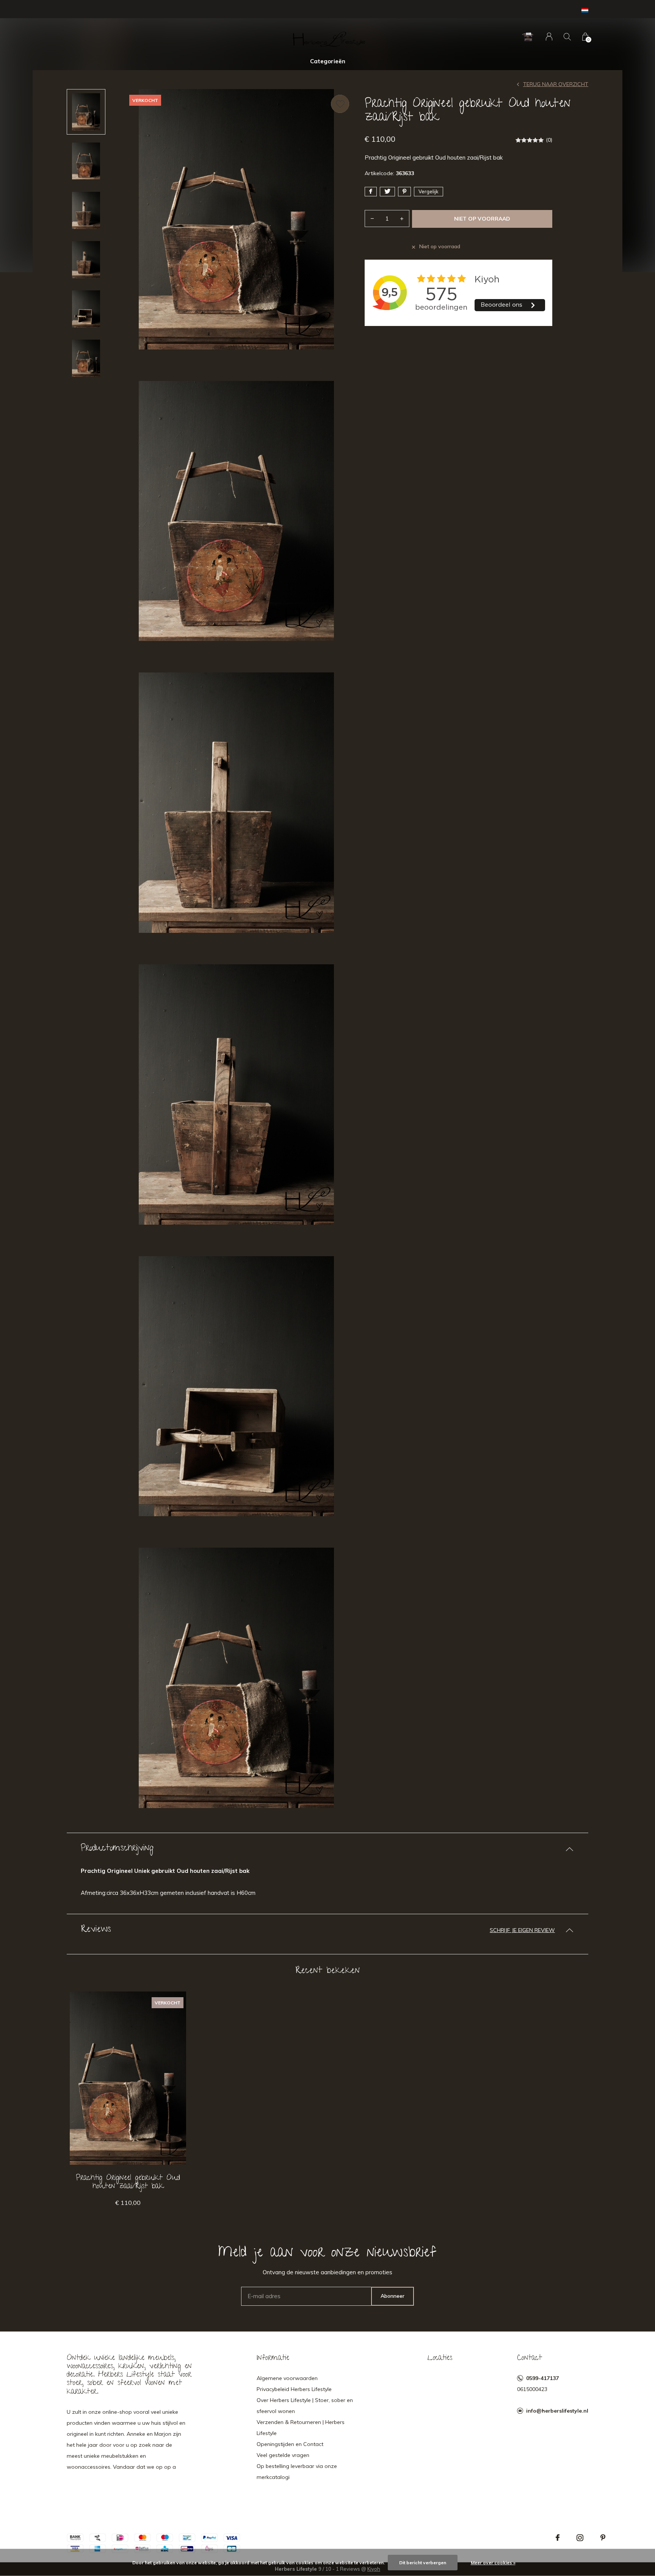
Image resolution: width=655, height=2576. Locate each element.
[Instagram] (580, 2538)
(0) (549, 140)
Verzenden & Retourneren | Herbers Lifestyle (301, 2428)
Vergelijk (429, 191)
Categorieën (328, 61)
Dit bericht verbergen (423, 2563)
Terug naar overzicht (556, 84)
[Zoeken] (567, 37)
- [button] (372, 219)
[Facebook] (558, 2538)
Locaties (440, 2358)
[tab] (327, 1849)
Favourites (340, 104)
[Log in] (549, 37)
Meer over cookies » (493, 2563)
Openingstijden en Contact (290, 2444)
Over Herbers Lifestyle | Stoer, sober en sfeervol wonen (305, 2406)
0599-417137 (542, 2378)
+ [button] (402, 219)
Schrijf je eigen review (522, 1930)
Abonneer (393, 2296)
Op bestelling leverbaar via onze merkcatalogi (297, 2472)
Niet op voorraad (482, 219)
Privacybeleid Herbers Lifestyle (294, 2389)
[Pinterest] (603, 2538)
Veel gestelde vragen (283, 2455)
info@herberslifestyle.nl (557, 2411)
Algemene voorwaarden (287, 2378)
